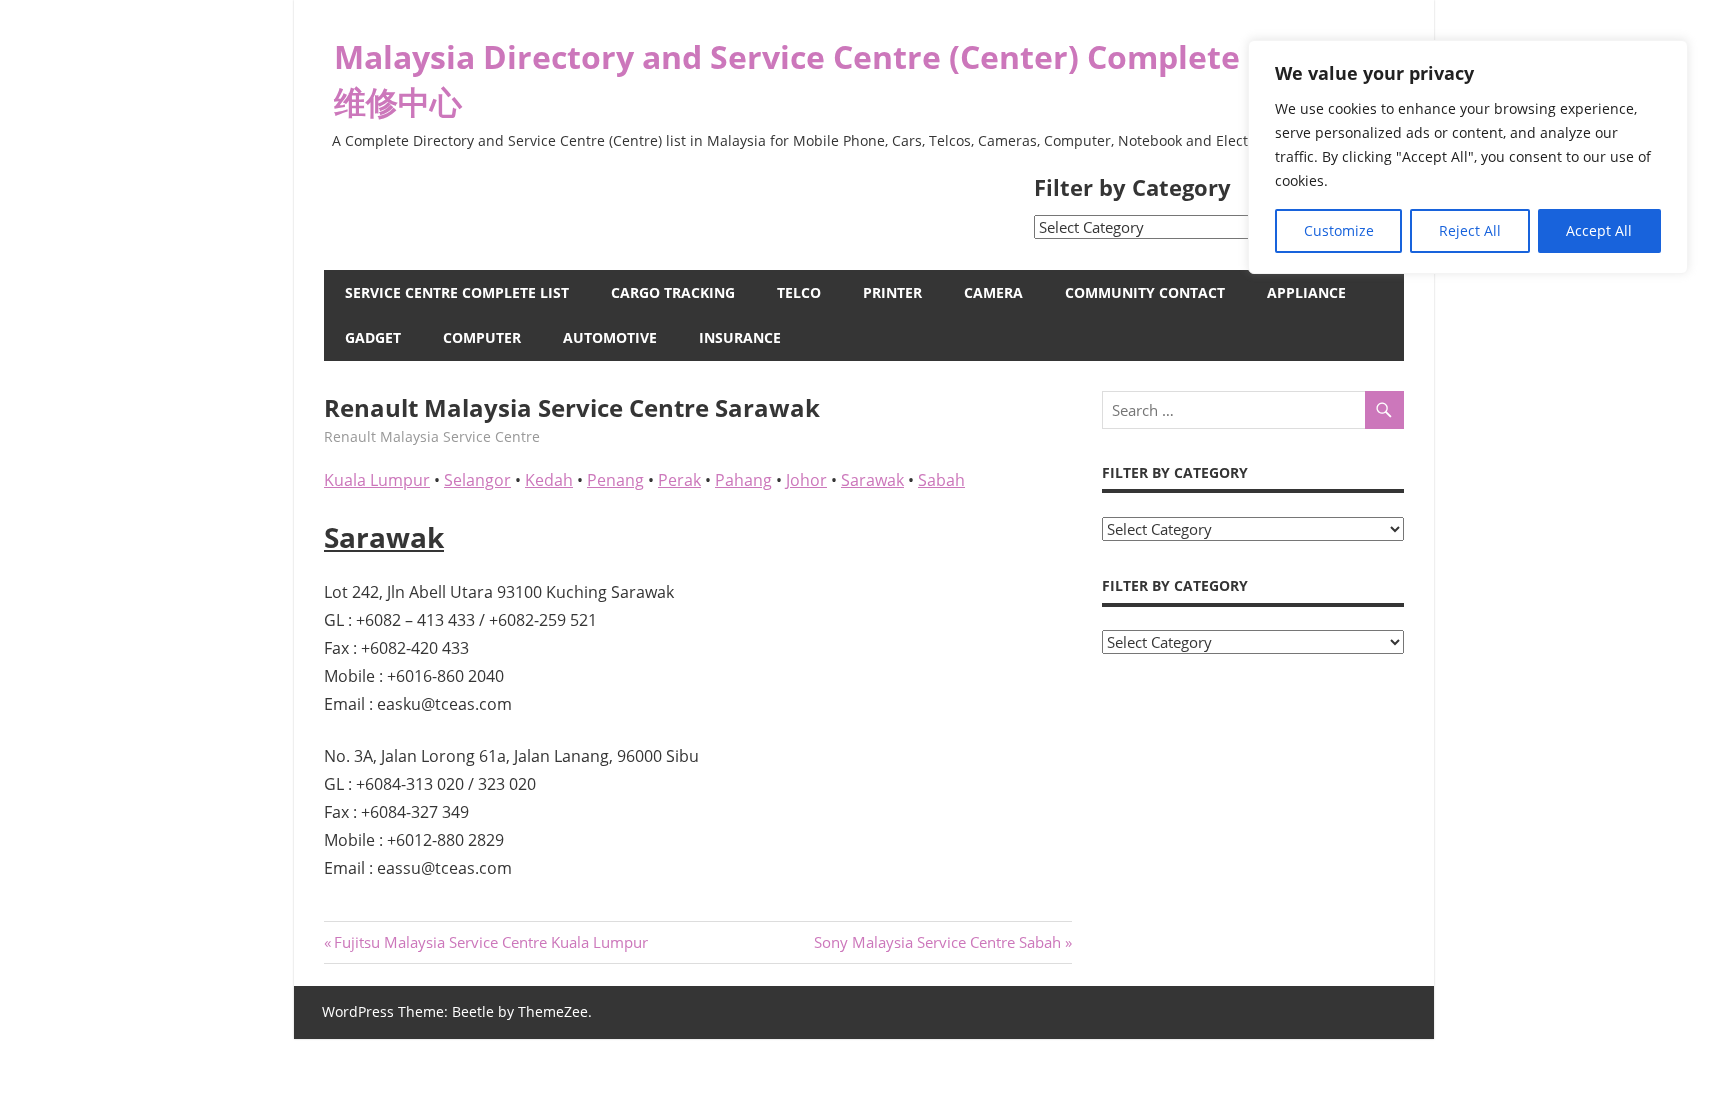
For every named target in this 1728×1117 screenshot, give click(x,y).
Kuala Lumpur (377, 480)
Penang (615, 480)
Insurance (740, 337)
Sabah (941, 480)
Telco (799, 292)
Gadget (373, 337)
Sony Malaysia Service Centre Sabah (937, 942)
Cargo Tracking (673, 292)
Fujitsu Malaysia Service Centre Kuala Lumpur (490, 942)
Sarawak (872, 480)
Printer (892, 292)
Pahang (743, 480)
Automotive (610, 337)
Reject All (1470, 230)
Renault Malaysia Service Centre (432, 436)
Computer (482, 337)
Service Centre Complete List (457, 292)
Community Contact (1145, 292)
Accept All (1599, 230)
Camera (993, 292)
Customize (1339, 230)
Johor (806, 480)
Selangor (477, 480)
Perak (679, 480)
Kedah (549, 480)
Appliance (1306, 292)
